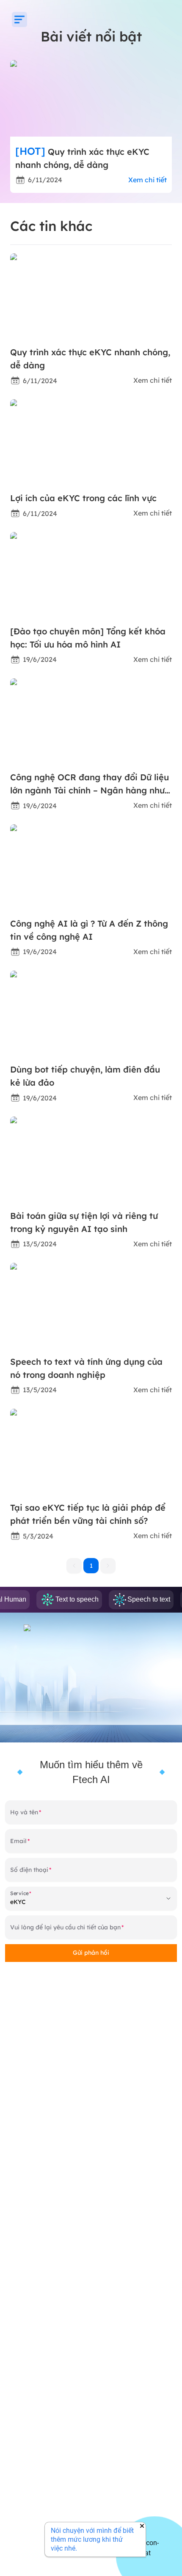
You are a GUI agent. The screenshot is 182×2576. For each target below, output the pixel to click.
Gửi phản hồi (91, 1953)
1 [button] (91, 1566)
